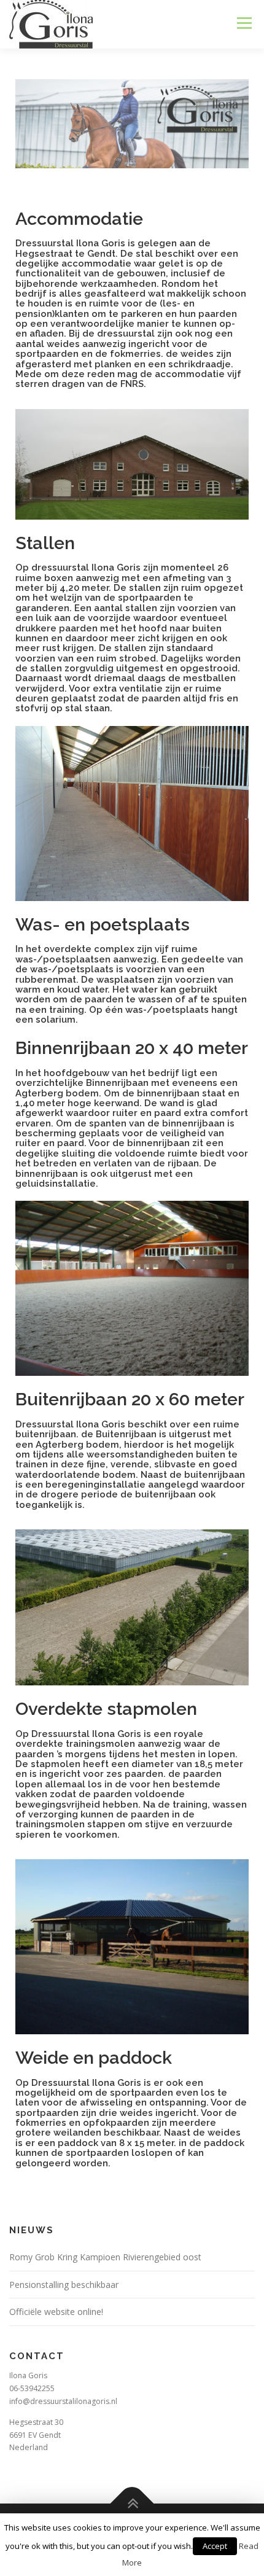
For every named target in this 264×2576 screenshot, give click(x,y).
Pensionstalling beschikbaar (64, 2285)
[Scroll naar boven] (132, 2504)
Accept (215, 2546)
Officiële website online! (56, 2312)
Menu (243, 23)
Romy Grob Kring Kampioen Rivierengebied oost (105, 2257)
